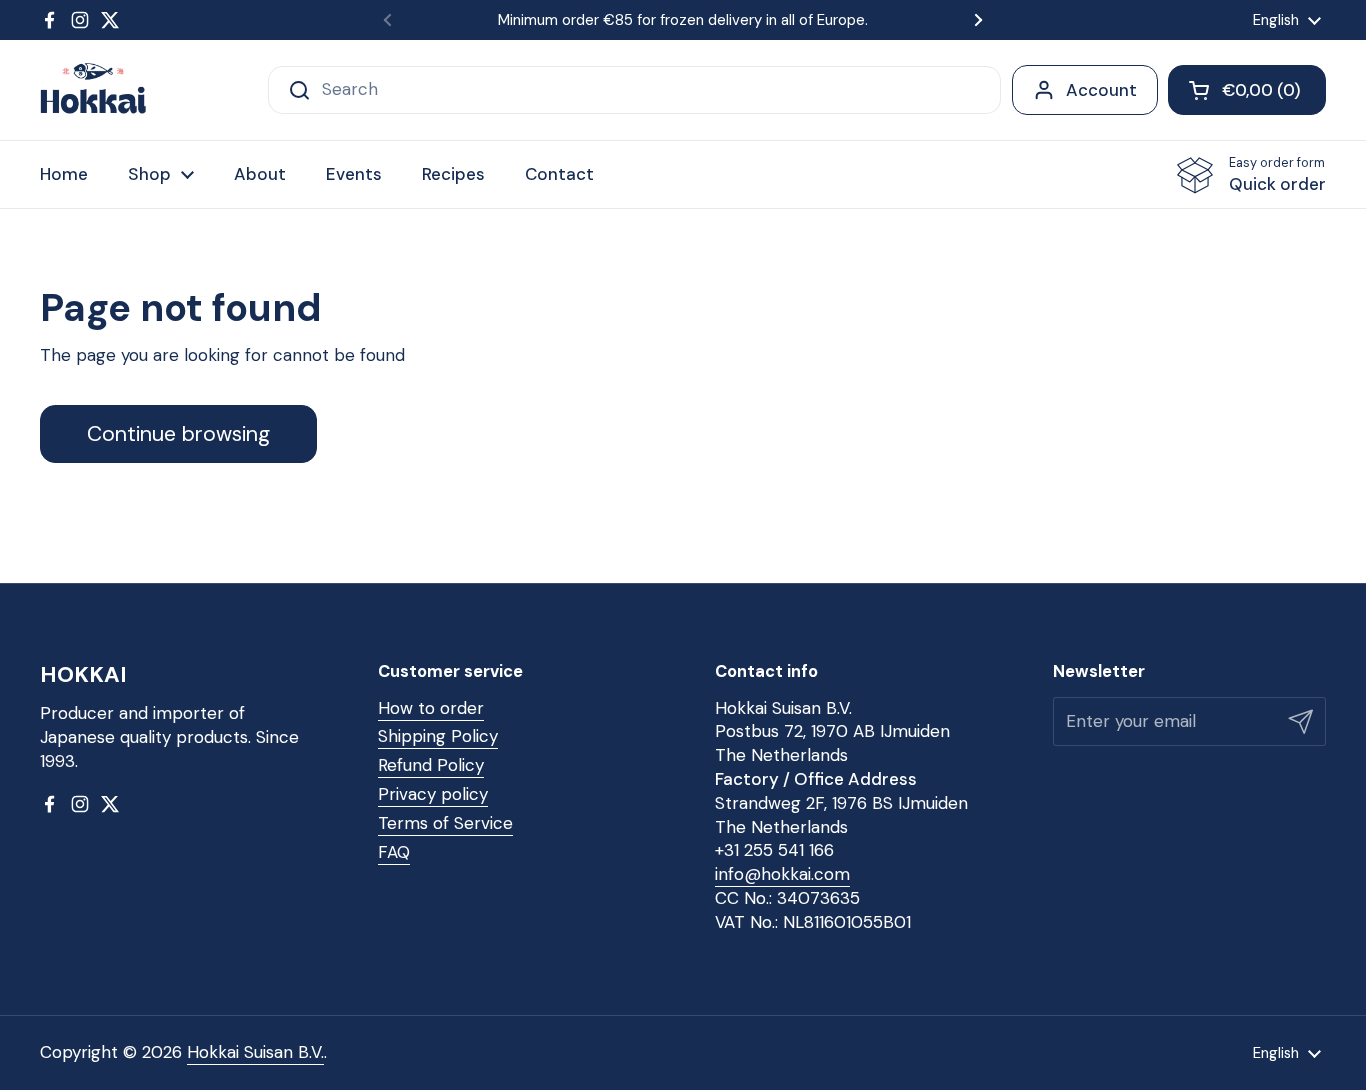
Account (1101, 90)
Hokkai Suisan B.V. (255, 1052)
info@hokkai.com (782, 874)
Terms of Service (445, 823)
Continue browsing (178, 434)
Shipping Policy (438, 736)
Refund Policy (431, 765)
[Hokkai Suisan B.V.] (93, 90)
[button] (1247, 90)
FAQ (394, 852)
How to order (431, 708)
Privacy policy (433, 794)
